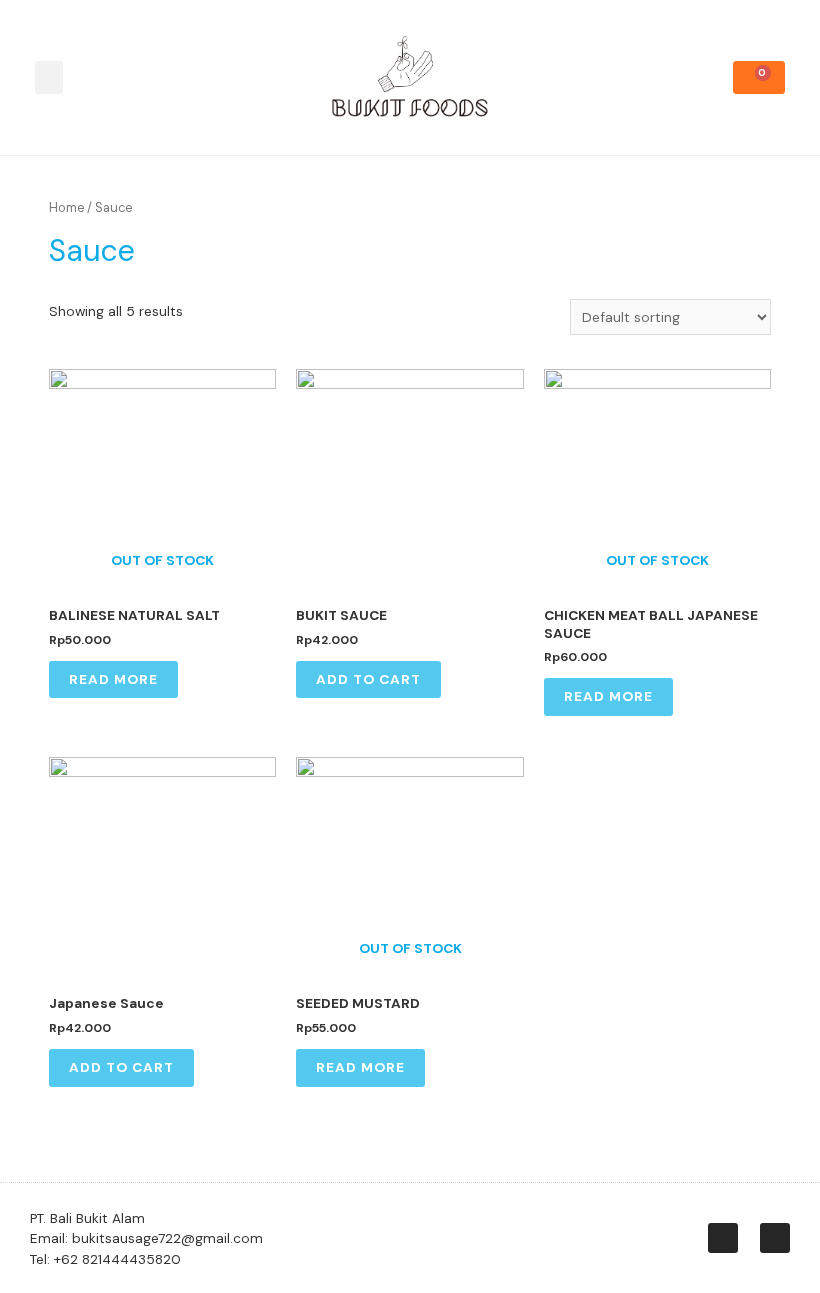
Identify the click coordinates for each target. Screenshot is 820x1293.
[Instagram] (723, 1238)
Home (66, 208)
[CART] (759, 77)
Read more (113, 679)
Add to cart (368, 679)
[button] (49, 77)
